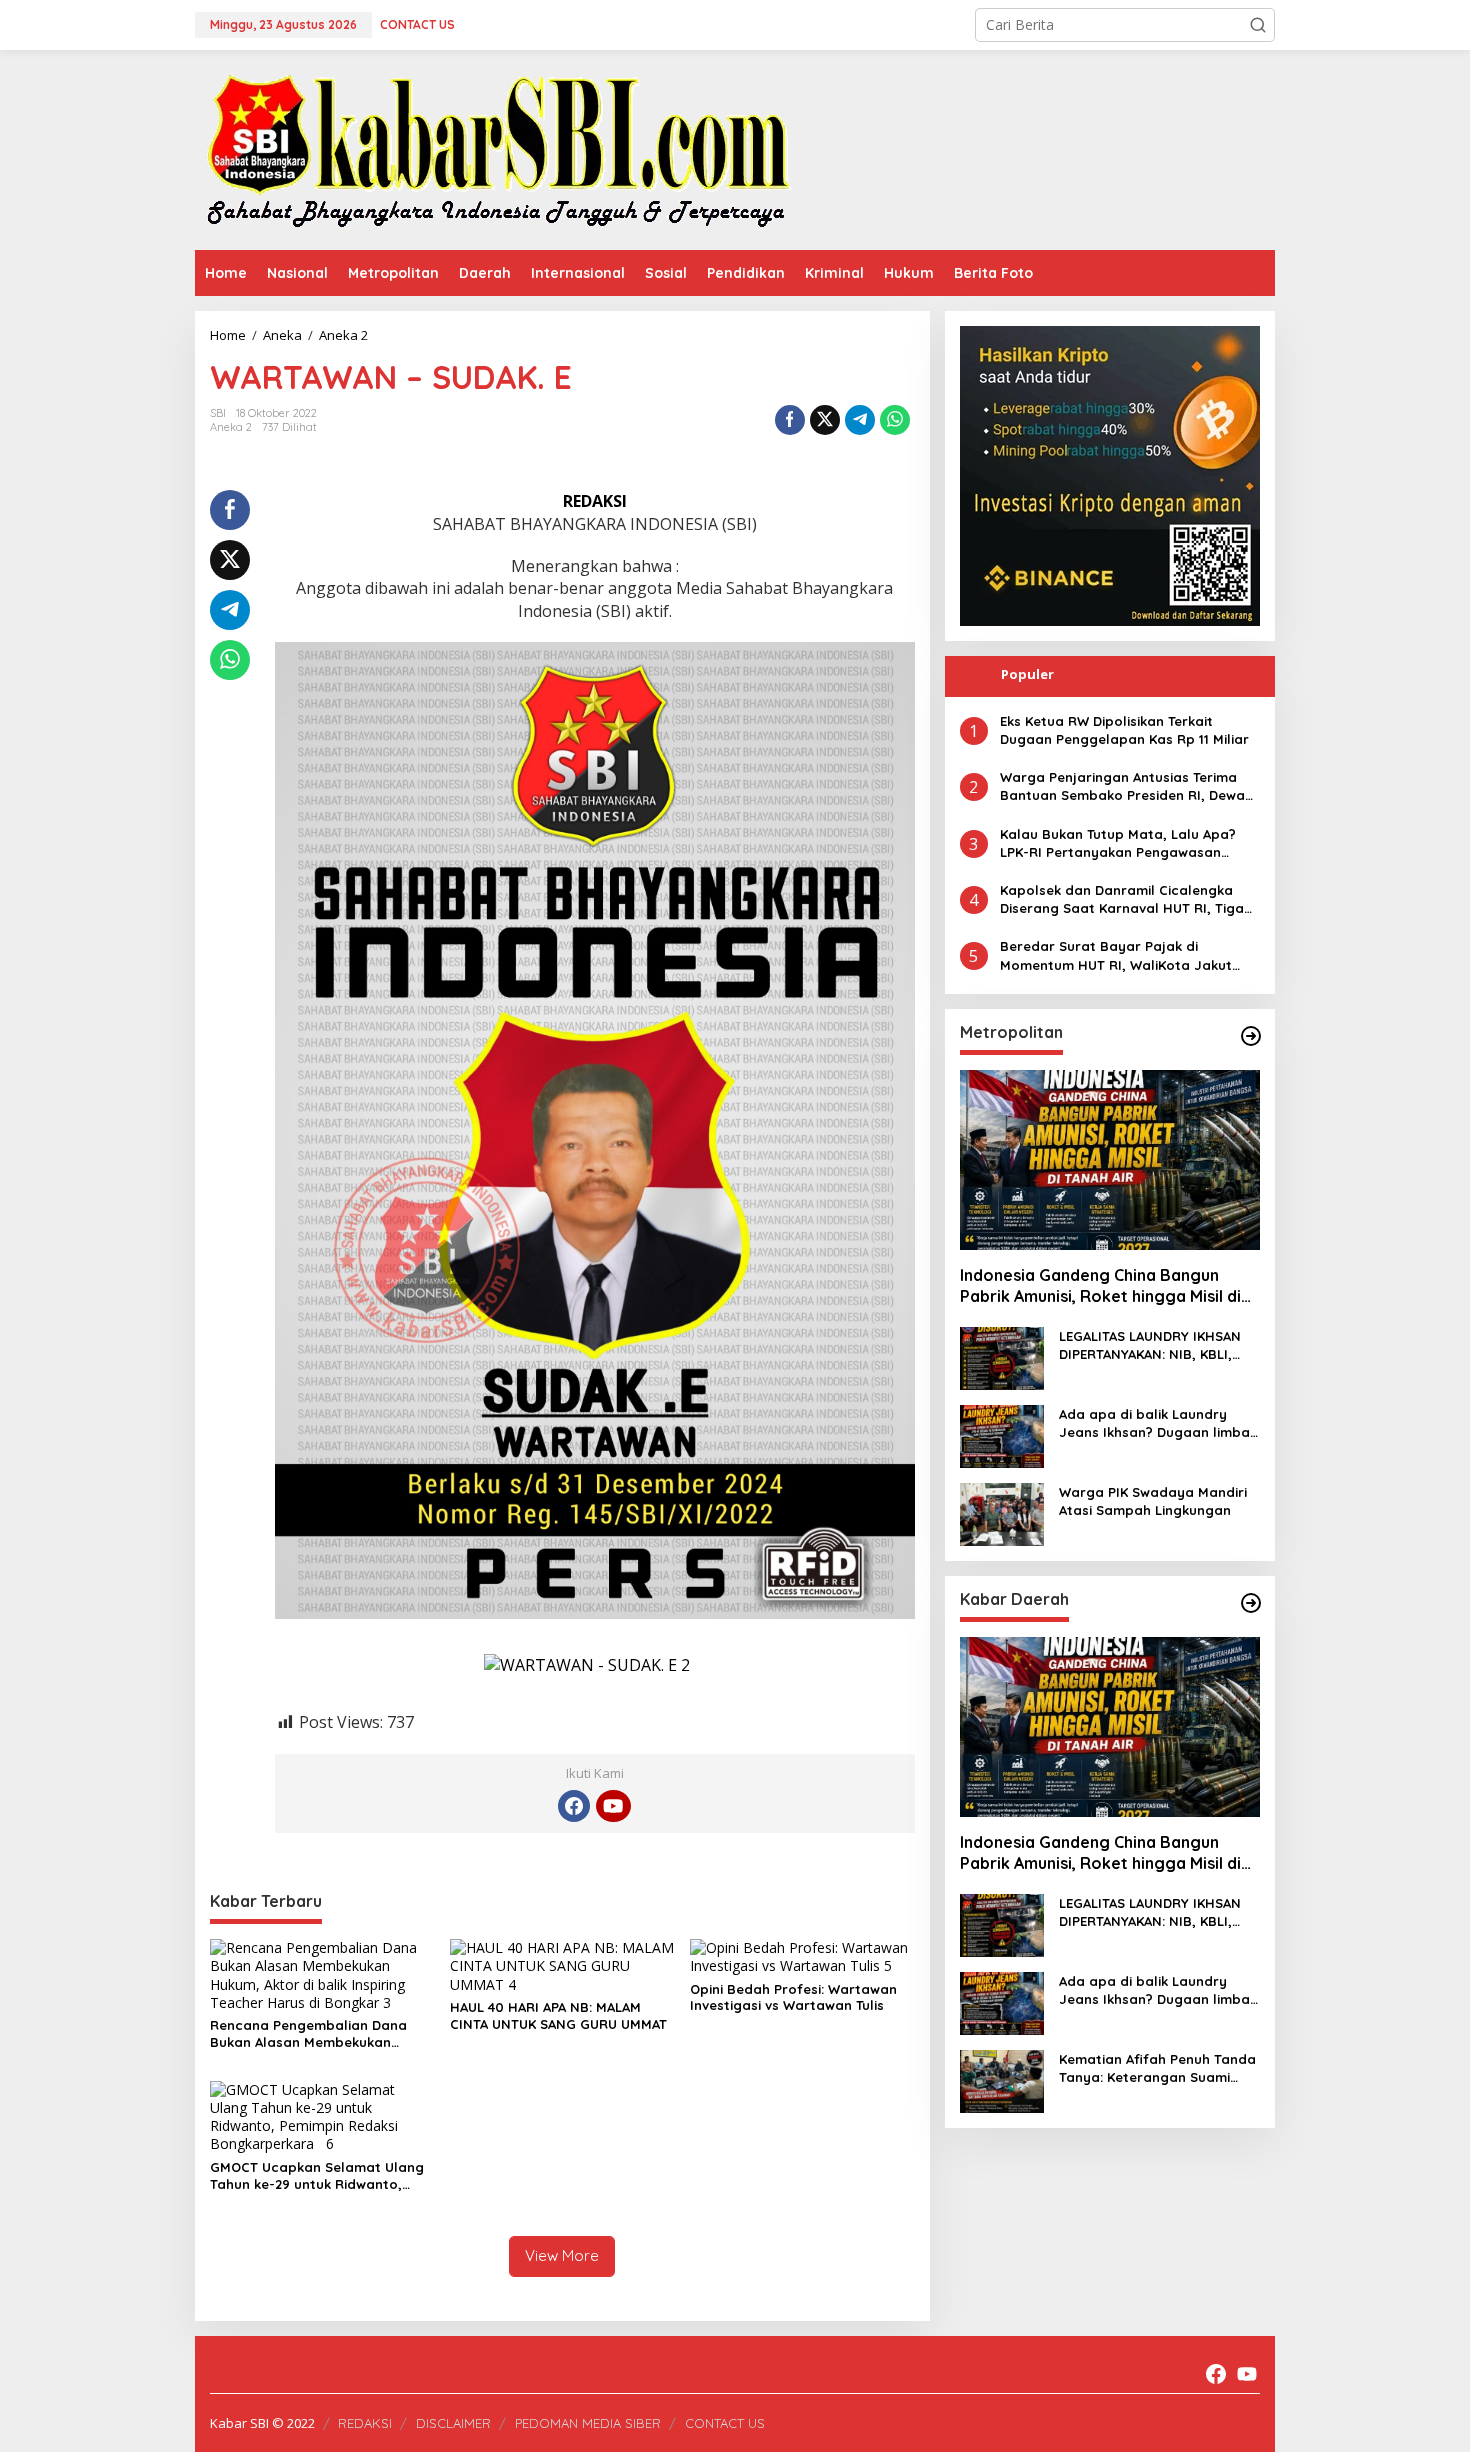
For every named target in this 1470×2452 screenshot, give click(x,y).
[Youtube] (613, 1806)
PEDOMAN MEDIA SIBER (588, 2423)
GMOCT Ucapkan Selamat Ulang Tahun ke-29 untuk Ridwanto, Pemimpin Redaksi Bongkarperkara (317, 2176)
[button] (1258, 25)
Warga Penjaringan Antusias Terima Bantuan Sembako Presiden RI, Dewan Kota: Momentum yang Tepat (1126, 786)
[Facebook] (574, 1806)
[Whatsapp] (895, 420)
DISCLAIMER (453, 2423)
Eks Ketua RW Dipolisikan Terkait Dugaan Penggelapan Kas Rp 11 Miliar (1124, 730)
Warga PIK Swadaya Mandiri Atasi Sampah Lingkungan (1153, 1501)
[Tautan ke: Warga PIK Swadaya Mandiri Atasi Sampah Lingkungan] (1002, 1512)
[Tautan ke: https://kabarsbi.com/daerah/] (1251, 1603)
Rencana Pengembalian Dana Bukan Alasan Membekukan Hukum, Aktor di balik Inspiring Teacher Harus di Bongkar (311, 2034)
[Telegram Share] (860, 420)
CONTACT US (725, 2423)
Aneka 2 (231, 427)
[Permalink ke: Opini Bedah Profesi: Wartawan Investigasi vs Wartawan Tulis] (802, 1955)
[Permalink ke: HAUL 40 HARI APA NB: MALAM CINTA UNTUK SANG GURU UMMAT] (562, 1964)
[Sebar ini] (790, 420)
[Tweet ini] (825, 420)
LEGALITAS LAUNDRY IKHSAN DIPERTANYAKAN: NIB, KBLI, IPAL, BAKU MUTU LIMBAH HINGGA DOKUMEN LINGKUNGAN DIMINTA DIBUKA (1156, 1345)
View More (562, 2255)
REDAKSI (365, 2423)
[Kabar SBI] (497, 148)
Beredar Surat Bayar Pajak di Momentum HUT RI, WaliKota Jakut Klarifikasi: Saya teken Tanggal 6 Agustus (1116, 956)
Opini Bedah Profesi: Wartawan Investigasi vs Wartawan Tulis (793, 1997)
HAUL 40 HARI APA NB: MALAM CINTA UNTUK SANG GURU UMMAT (558, 2015)
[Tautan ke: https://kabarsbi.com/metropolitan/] (1251, 1036)
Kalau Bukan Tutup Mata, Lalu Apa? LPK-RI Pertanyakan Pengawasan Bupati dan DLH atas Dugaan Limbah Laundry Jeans (1123, 843)
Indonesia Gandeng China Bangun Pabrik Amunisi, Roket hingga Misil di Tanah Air (1100, 1286)
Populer (1027, 674)
